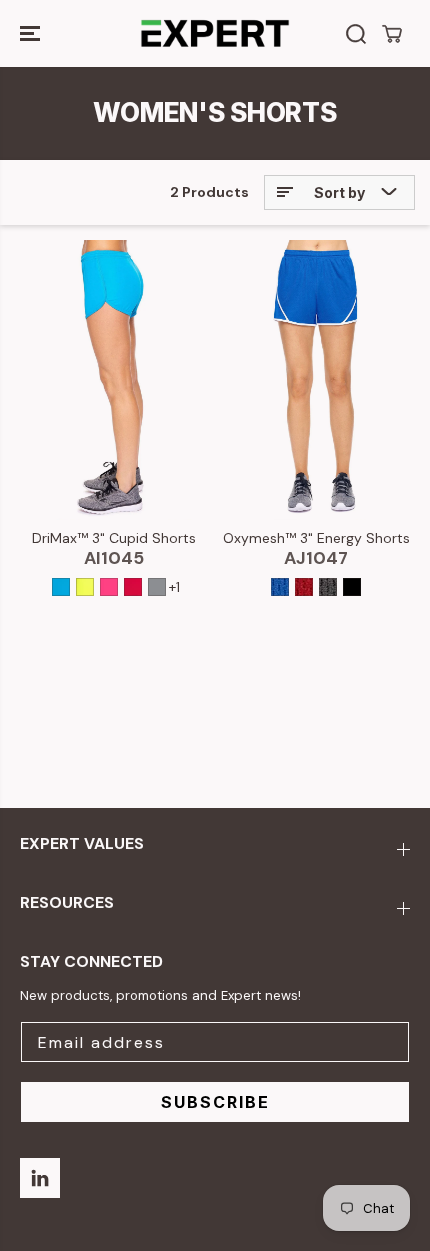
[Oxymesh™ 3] (316, 380)
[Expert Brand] (215, 33)
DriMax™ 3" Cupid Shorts (114, 538)
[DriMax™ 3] (114, 380)
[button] (32, 33)
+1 (174, 587)
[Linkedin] (40, 1178)
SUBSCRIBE (215, 1102)
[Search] (356, 34)
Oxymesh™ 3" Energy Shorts (316, 538)
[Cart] (392, 34)
